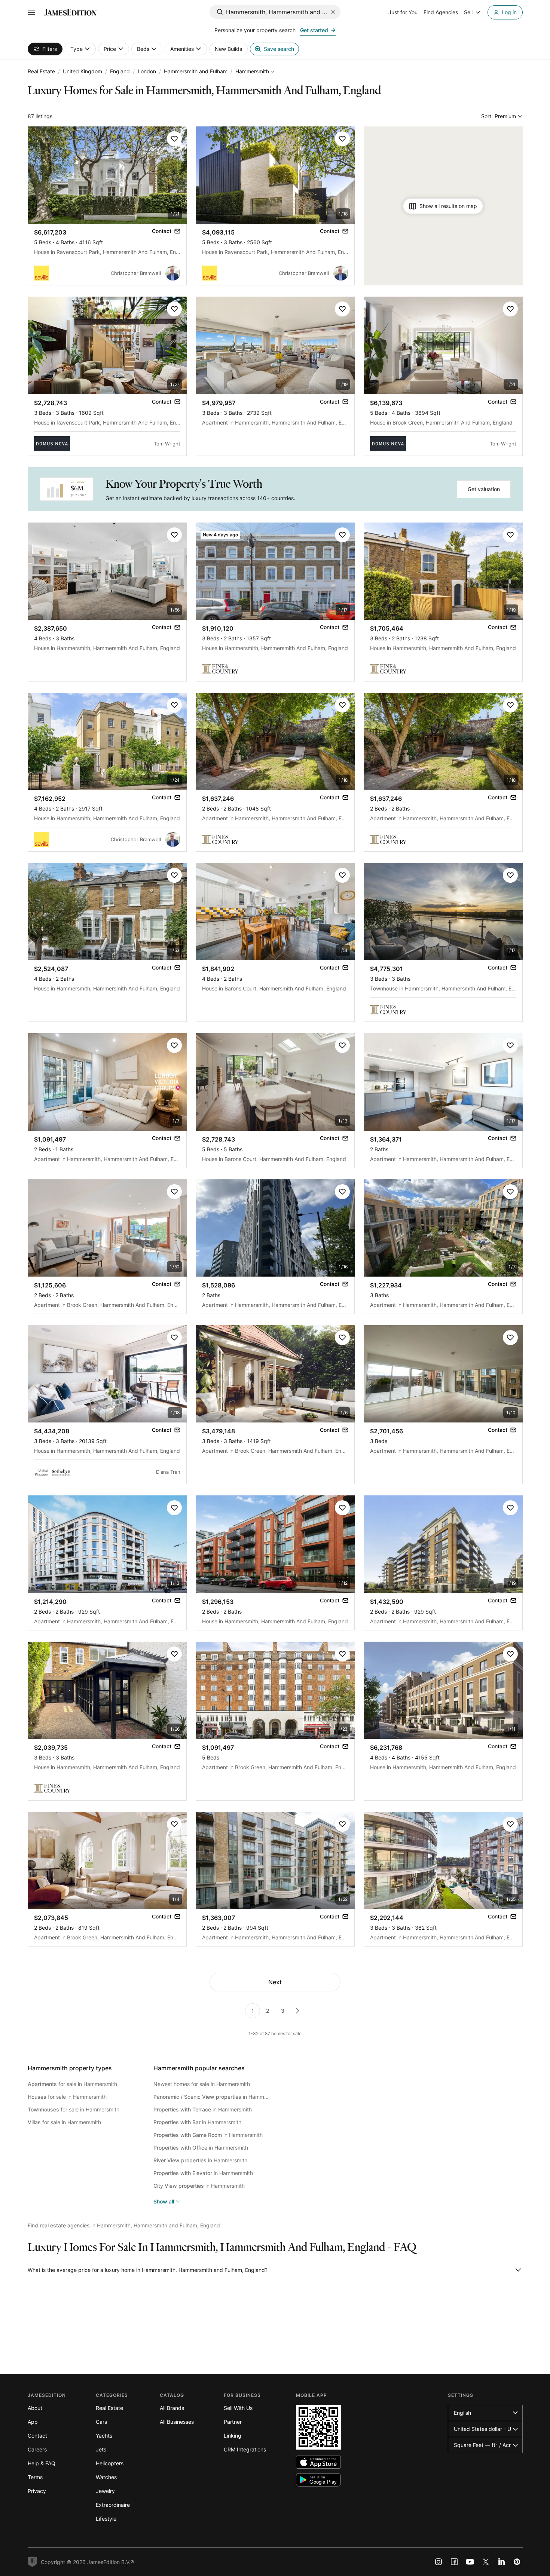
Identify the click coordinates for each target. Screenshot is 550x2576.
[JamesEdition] (70, 12)
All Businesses (177, 2422)
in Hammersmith (212, 2097)
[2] (297, 2011)
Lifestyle (106, 2519)
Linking (233, 2436)
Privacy (37, 2491)
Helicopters (110, 2463)
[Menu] (31, 12)
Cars (101, 2422)
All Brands (172, 2408)
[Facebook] (454, 2562)
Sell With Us (238, 2408)
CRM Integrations (245, 2449)
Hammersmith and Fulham (196, 71)
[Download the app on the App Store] (318, 2462)
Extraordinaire (113, 2505)
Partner (233, 2422)
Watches (106, 2477)
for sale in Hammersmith (72, 2084)
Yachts (104, 2436)
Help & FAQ (42, 2463)
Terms (35, 2477)
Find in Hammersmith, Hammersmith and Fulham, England (124, 2225)
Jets (101, 2449)
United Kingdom (82, 71)
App (33, 2422)
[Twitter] (486, 2562)
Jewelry (105, 2491)
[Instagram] (439, 2562)
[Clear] (333, 12)
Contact (37, 2436)
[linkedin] (501, 2562)
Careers (37, 2449)
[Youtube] (470, 2562)
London (147, 71)
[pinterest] (517, 2562)
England (120, 71)
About (35, 2408)
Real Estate (41, 71)
